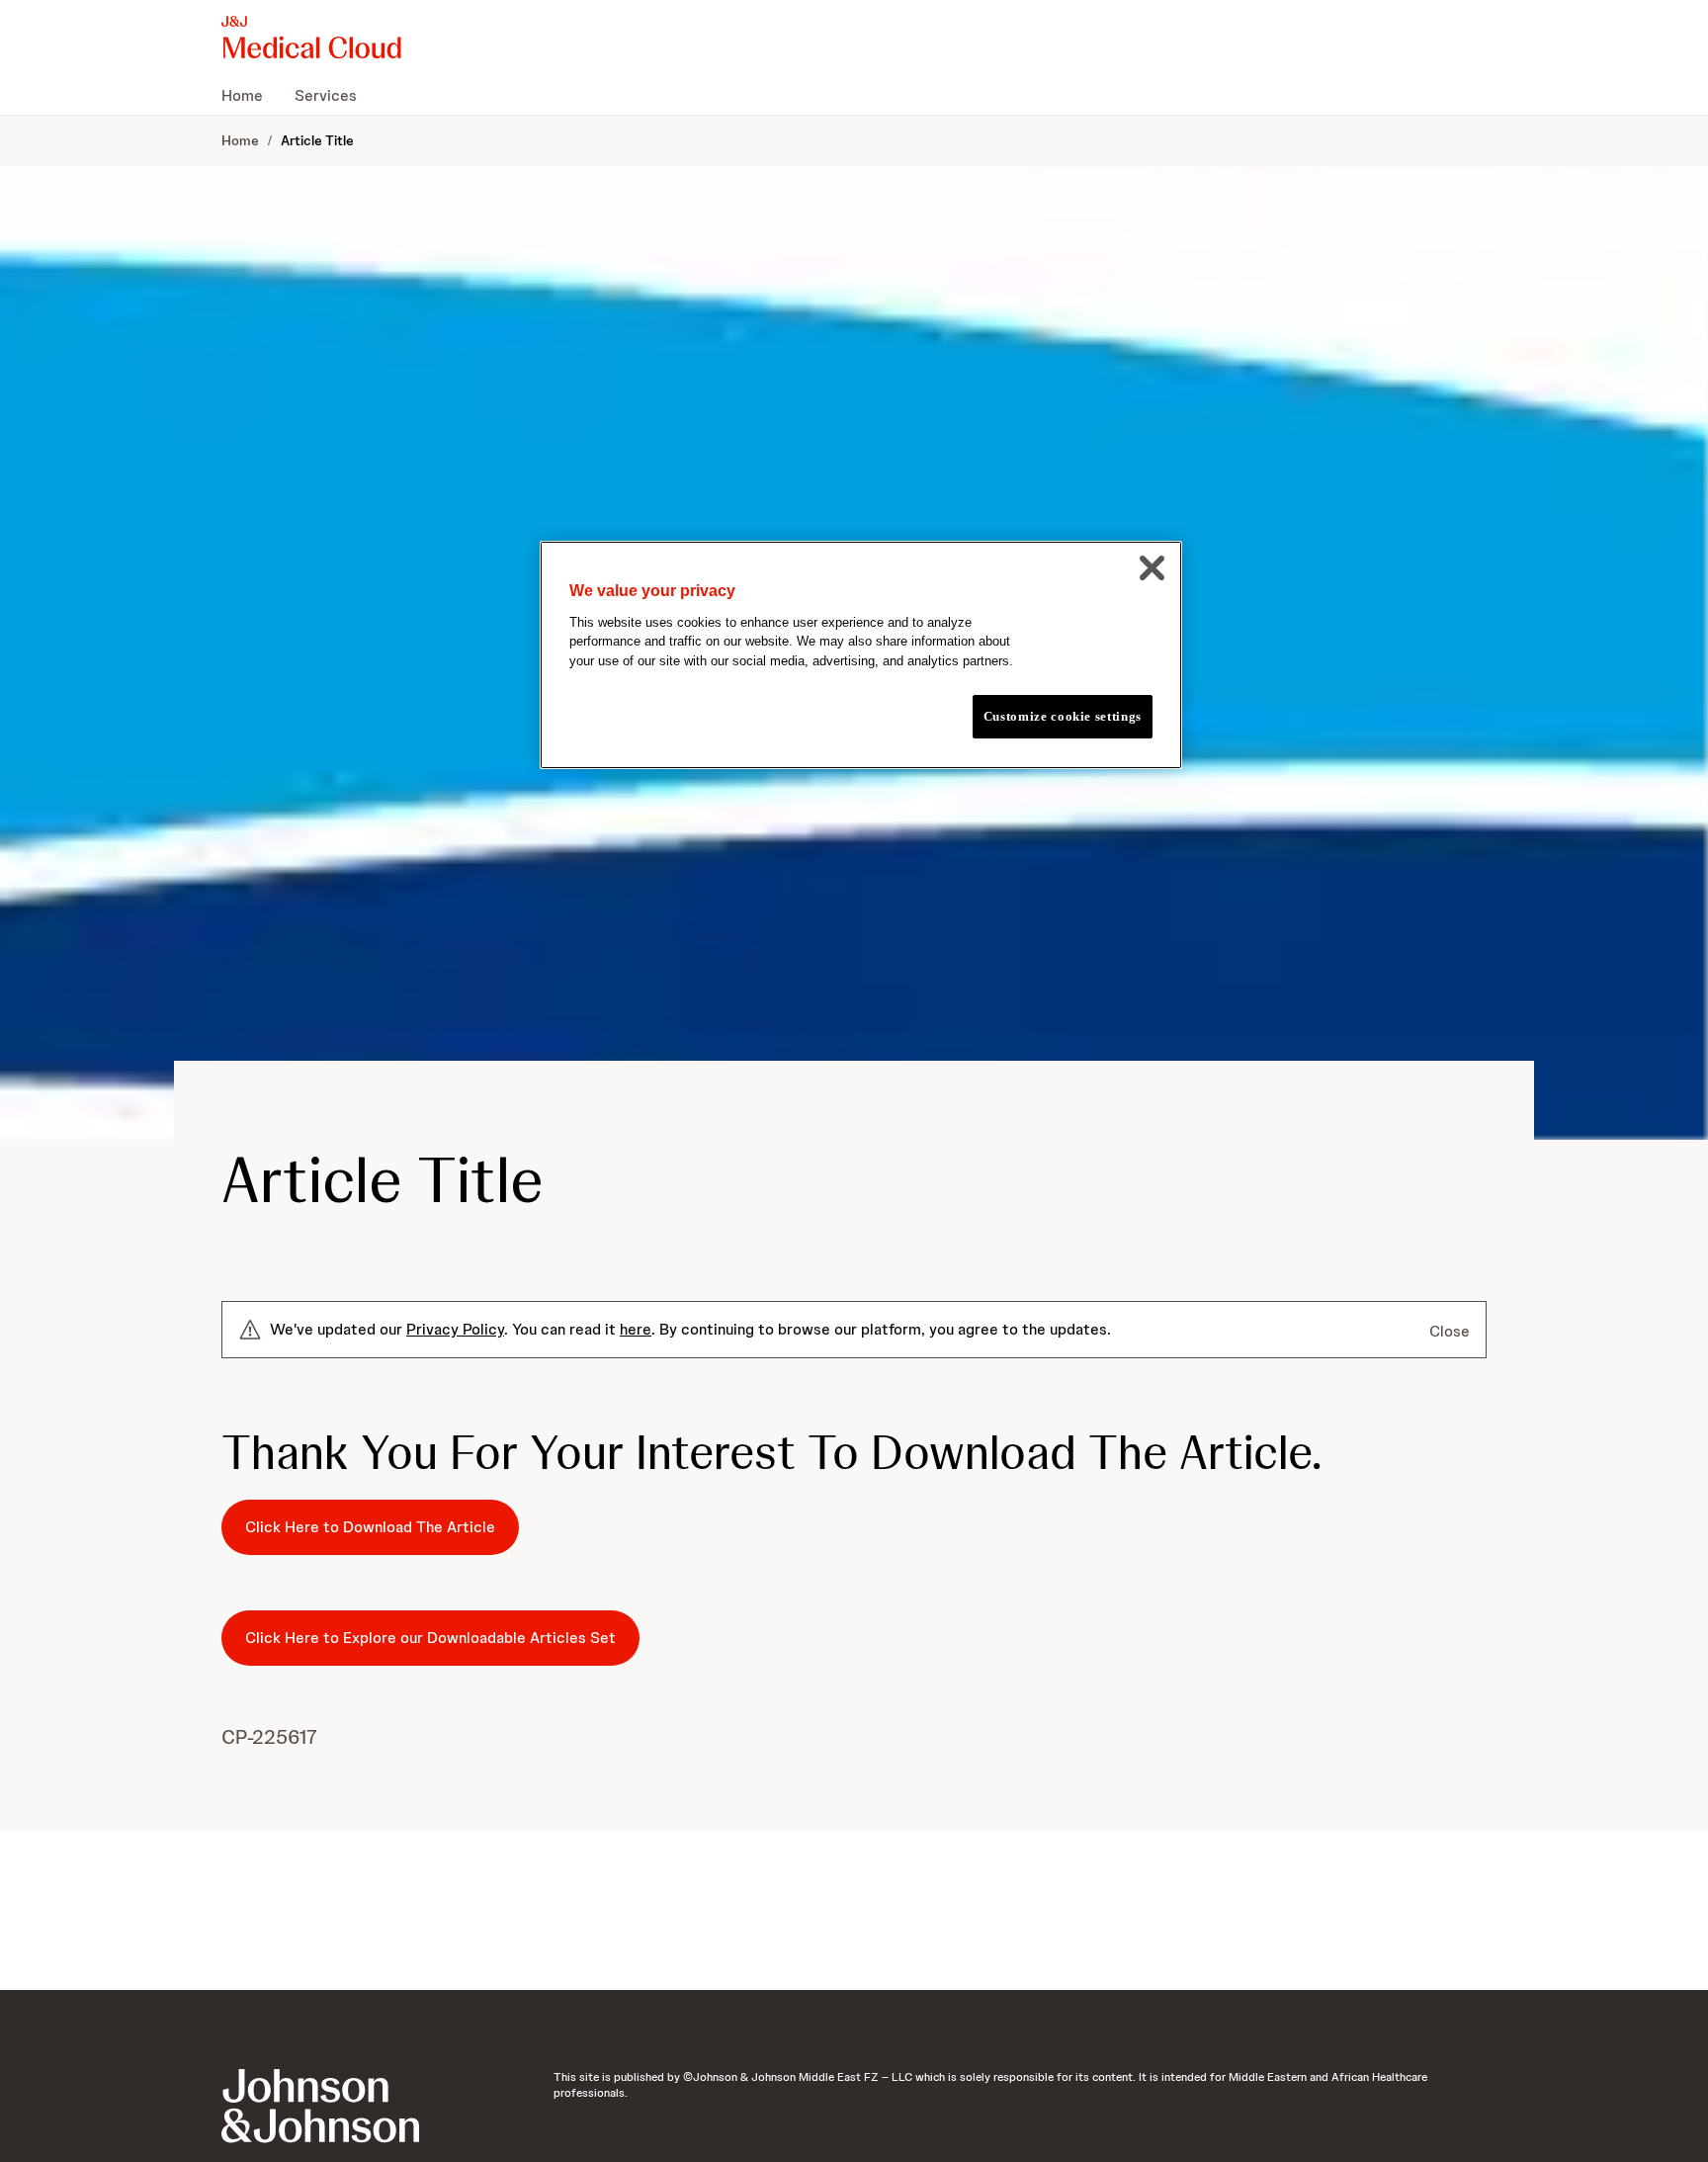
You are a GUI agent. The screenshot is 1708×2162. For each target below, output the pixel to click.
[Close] (1152, 567)
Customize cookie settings (1063, 716)
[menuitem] (250, 95)
